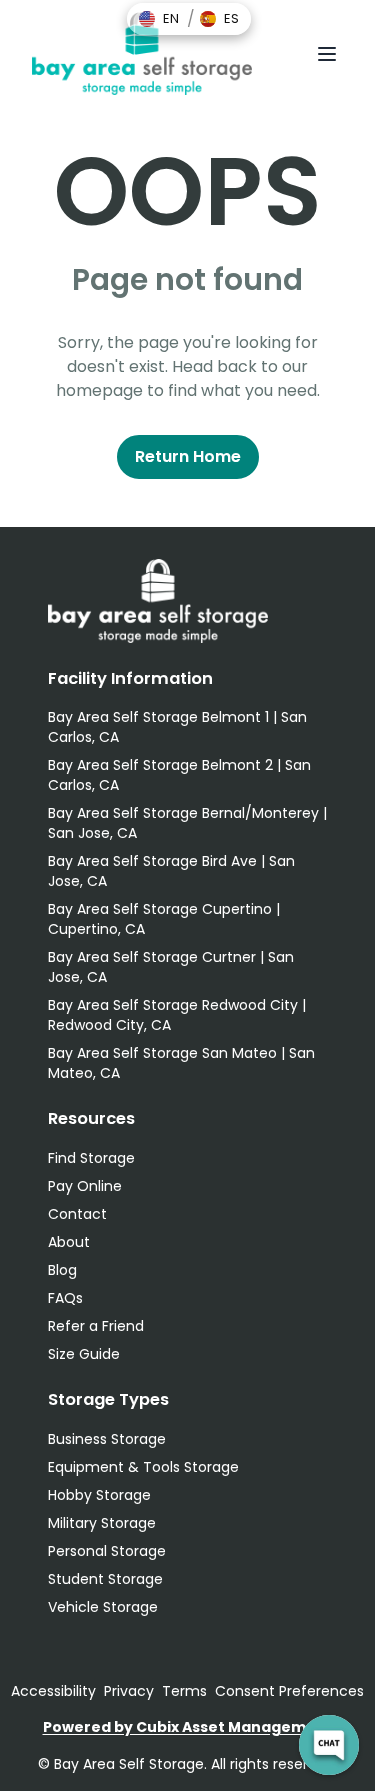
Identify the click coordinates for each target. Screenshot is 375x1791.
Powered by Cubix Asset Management (188, 1727)
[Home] (142, 53)
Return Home (188, 456)
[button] (159, 19)
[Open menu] (327, 54)
